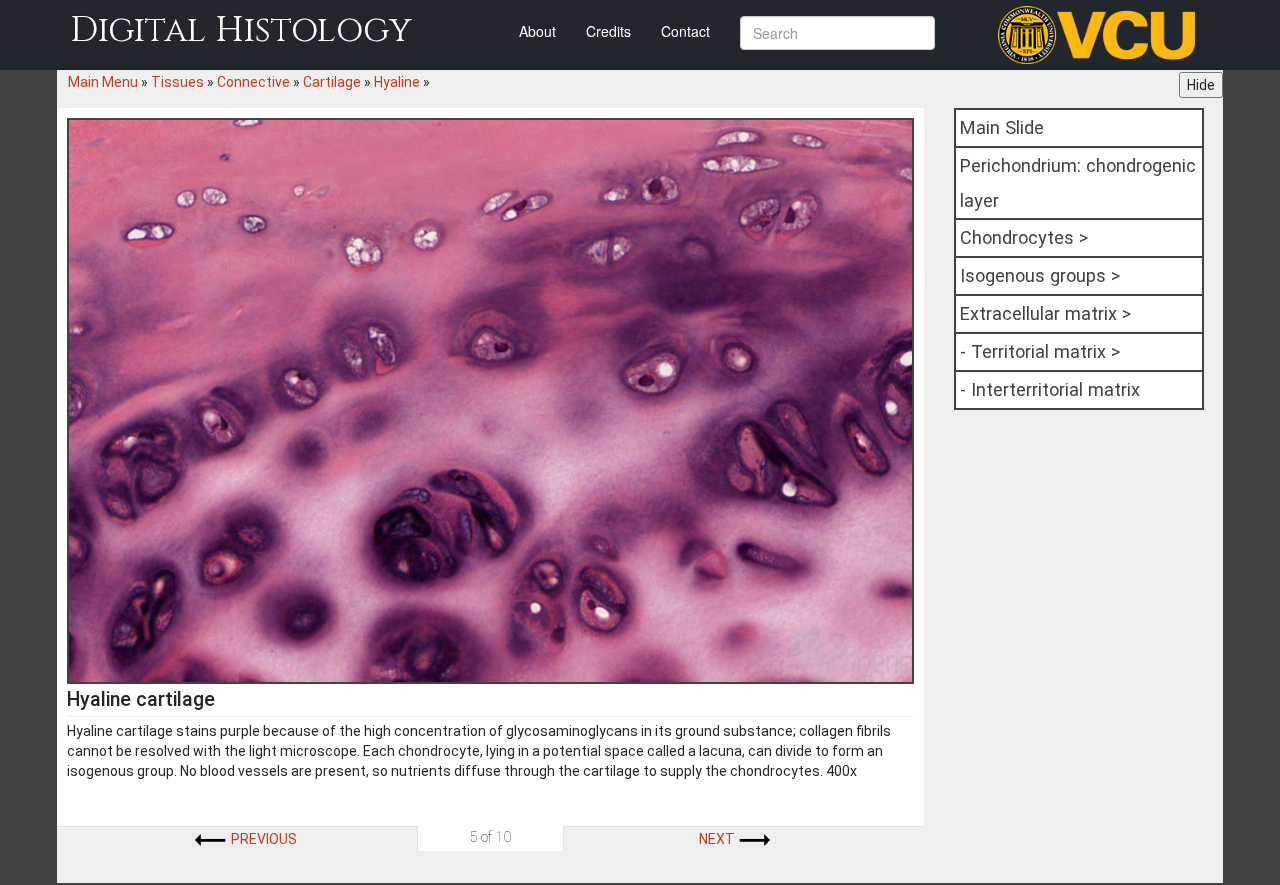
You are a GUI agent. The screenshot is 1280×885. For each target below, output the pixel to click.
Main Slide (1002, 127)
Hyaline (397, 82)
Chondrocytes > (1024, 237)
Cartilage (332, 82)
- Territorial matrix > (1040, 351)
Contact (685, 31)
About (537, 31)
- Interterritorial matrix (1050, 389)
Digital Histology (241, 30)
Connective (253, 82)
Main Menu (103, 82)
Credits (608, 31)
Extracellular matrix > (1045, 313)
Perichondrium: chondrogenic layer (1078, 183)
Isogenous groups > (1040, 275)
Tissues (177, 82)
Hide (1201, 85)
